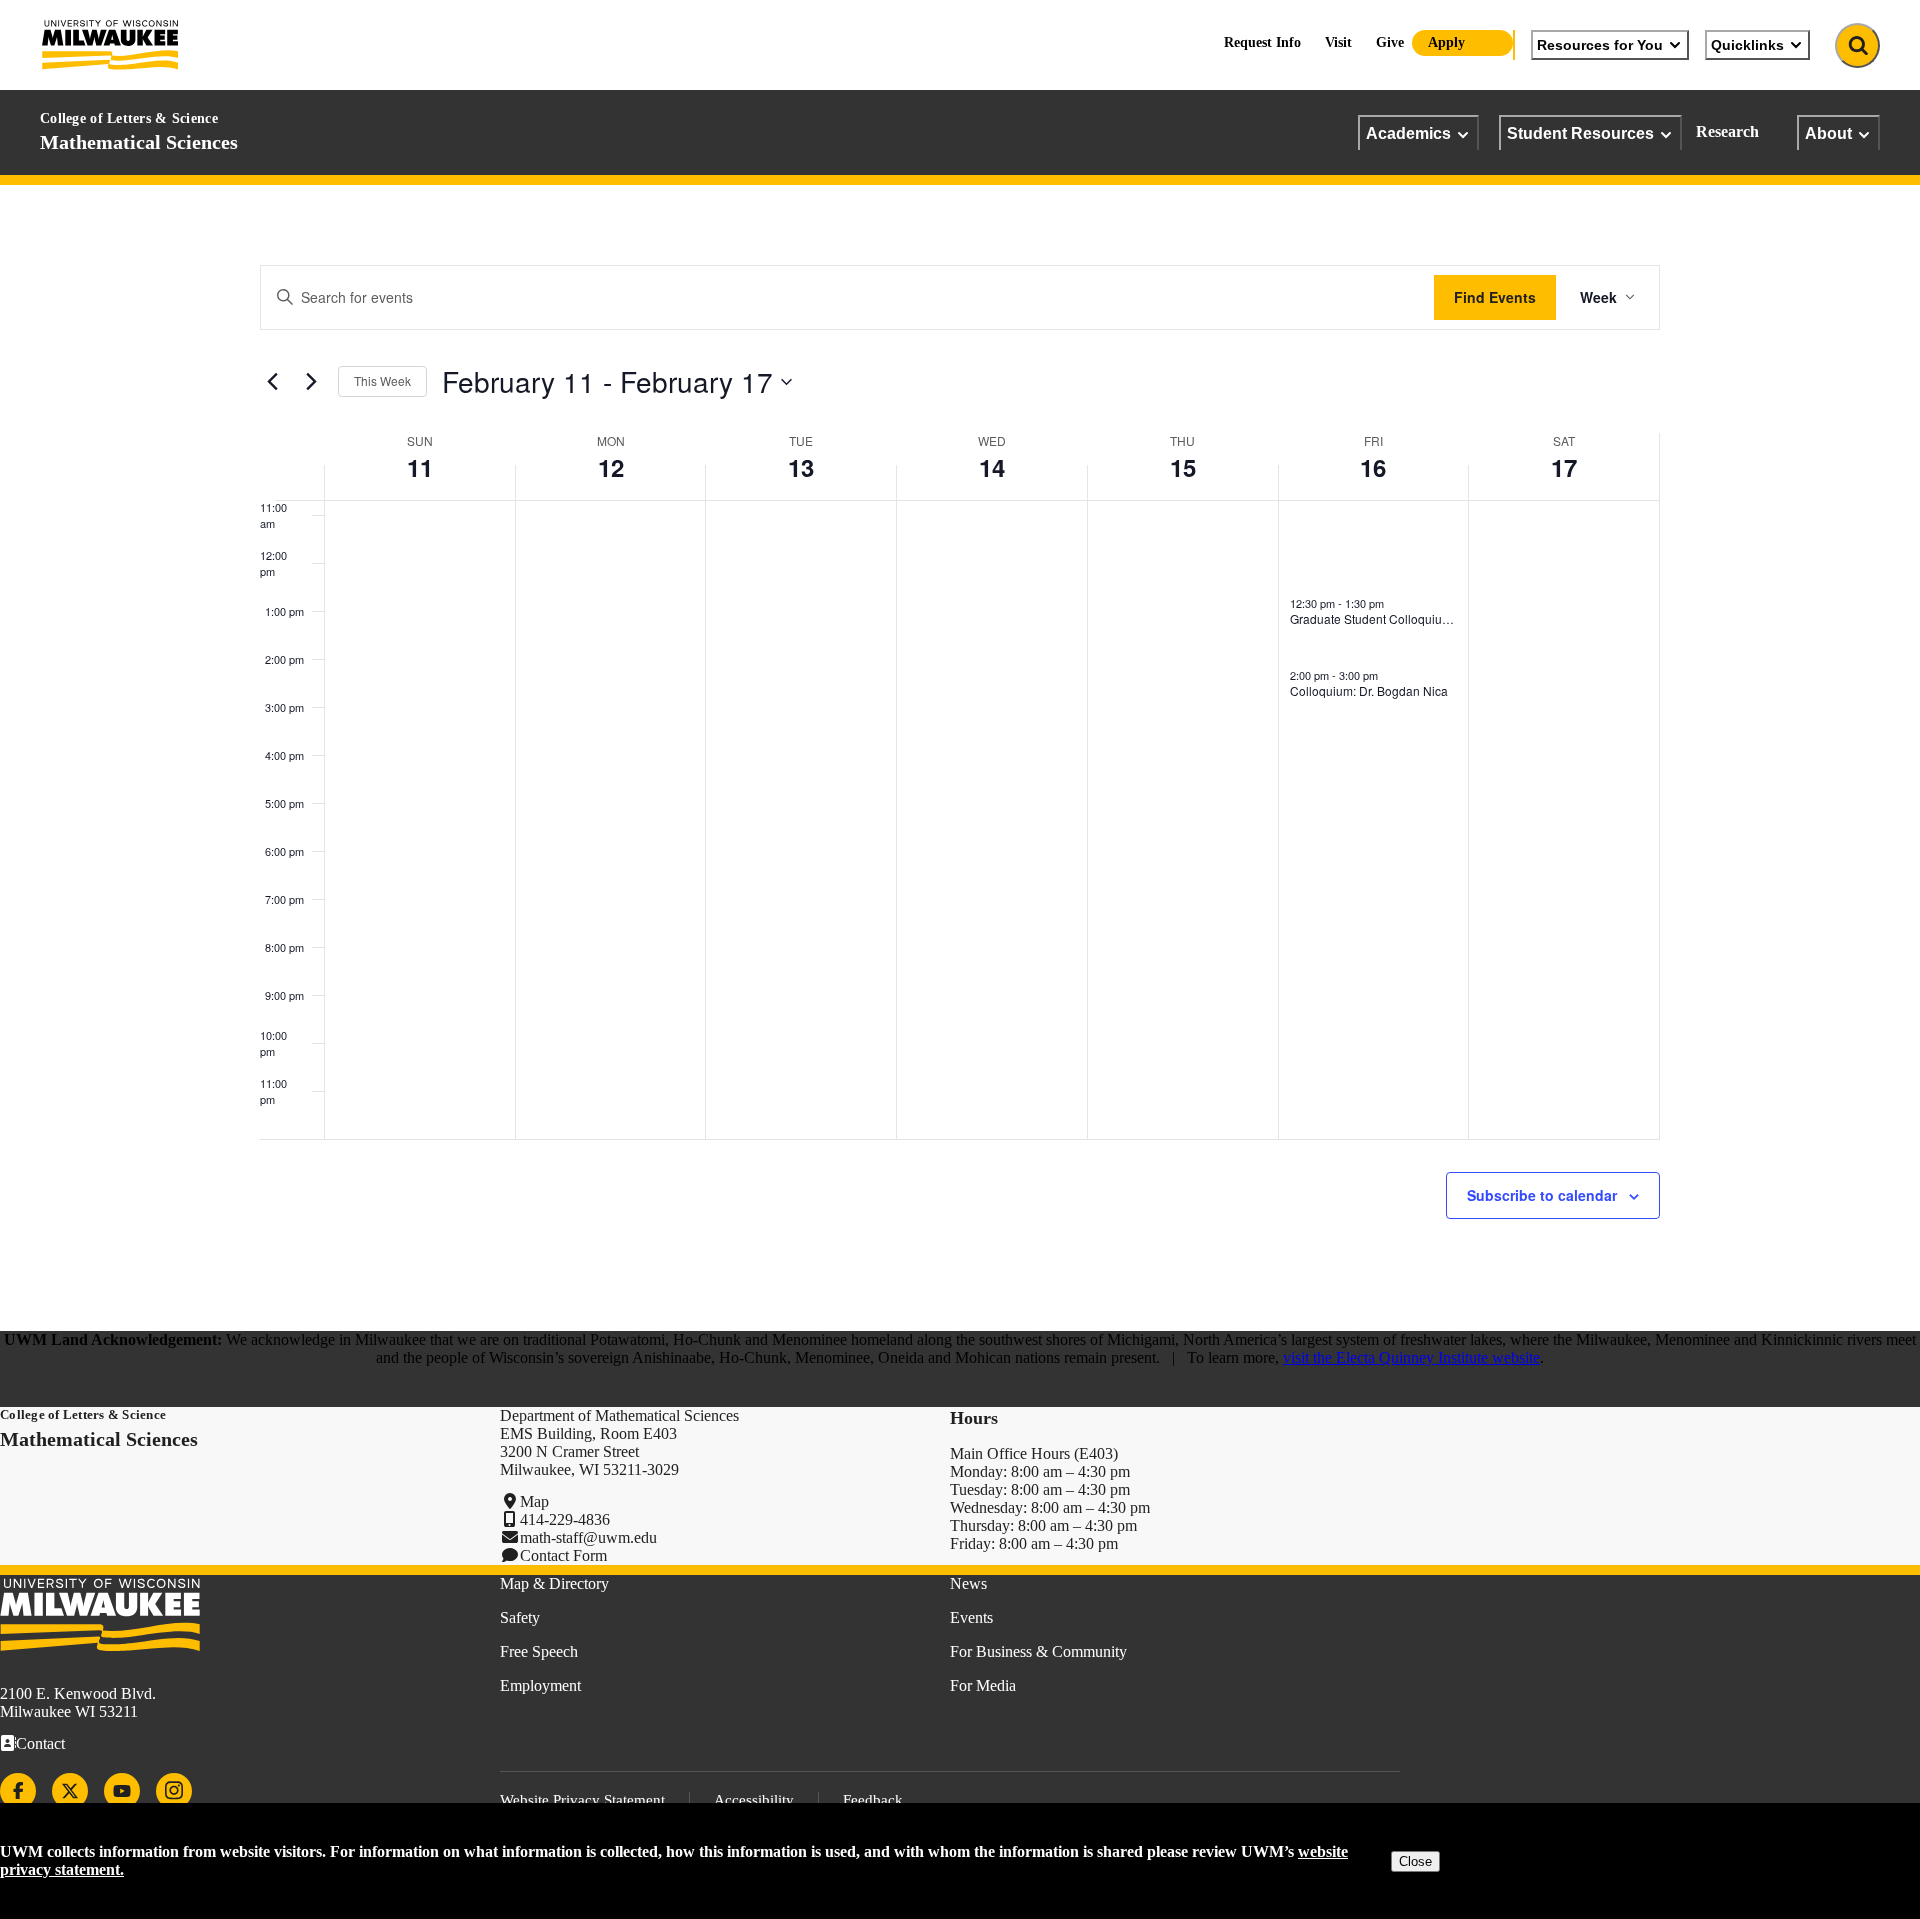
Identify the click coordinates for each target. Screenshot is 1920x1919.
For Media (983, 1685)
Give (1390, 42)
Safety (520, 1617)
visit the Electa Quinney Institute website (1411, 1357)
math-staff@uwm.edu (588, 1537)
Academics (1408, 133)
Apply (1446, 42)
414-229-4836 (565, 1519)
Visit (1338, 42)
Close (1415, 1861)
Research (1727, 131)
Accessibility (754, 1800)
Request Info (1262, 42)
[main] (960, 758)
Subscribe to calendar (1542, 1195)
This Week (382, 380)
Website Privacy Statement (582, 1800)
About (1828, 133)
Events (971, 1617)
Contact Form (563, 1555)
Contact (40, 1743)
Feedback (873, 1800)
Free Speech (539, 1651)
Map (534, 1501)
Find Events (1495, 297)
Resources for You (1600, 45)
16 (1373, 467)
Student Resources (1580, 133)
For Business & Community (1038, 1651)
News (968, 1583)
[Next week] (311, 382)
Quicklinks (1747, 45)
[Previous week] (272, 382)
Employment (540, 1685)
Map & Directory (554, 1583)
